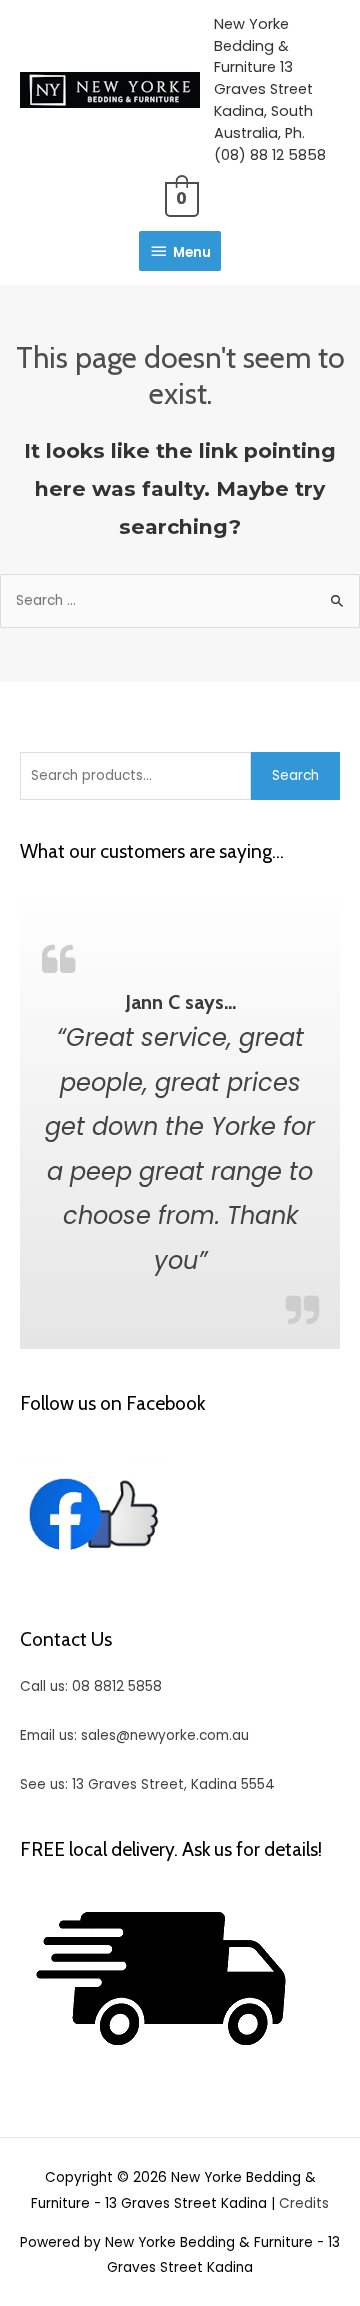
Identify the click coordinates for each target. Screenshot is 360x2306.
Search (295, 775)
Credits (304, 2203)
